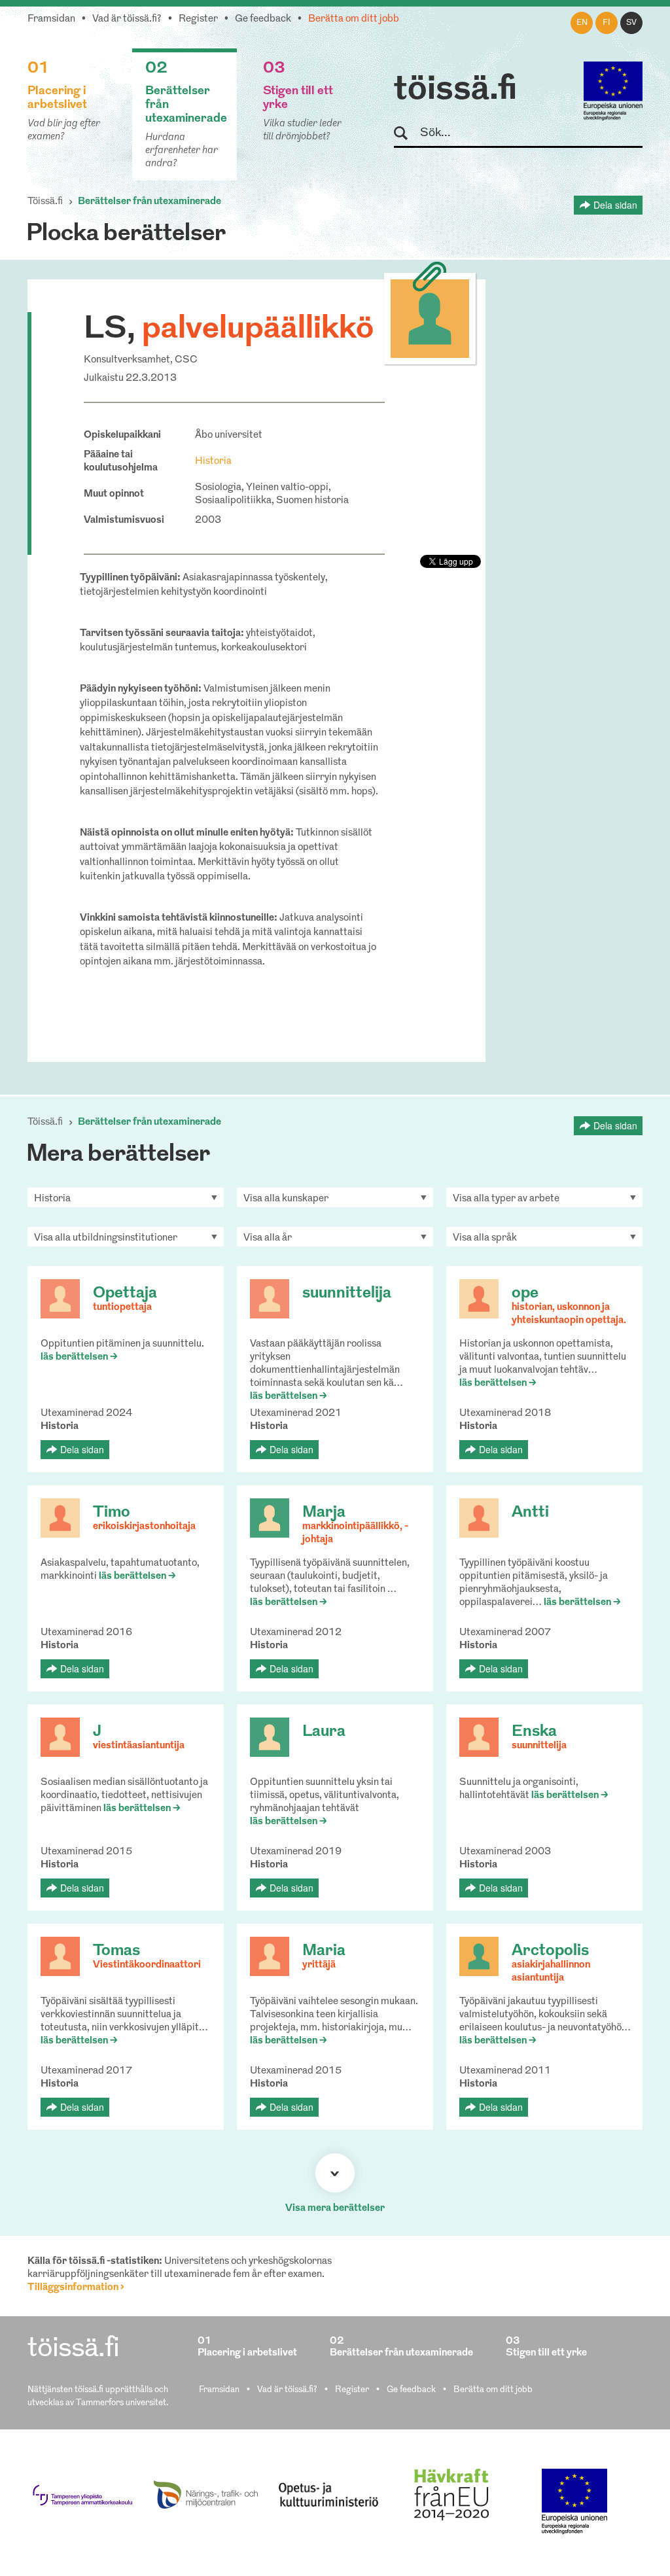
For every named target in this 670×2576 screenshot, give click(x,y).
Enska (534, 1732)
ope (525, 1294)
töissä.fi (455, 90)
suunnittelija (347, 1294)
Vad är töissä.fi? (127, 19)
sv (631, 23)
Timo (112, 1513)
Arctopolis (550, 1951)
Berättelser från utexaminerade (150, 202)
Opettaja (125, 1294)
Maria (324, 1951)
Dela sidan (615, 205)
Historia (213, 462)
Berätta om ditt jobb (354, 19)
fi (607, 23)
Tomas (116, 1951)
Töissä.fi (45, 202)
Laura (324, 1732)
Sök (407, 134)
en (582, 23)
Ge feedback (263, 19)
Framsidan (51, 19)
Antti (530, 1513)
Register (198, 19)
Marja (324, 1513)
